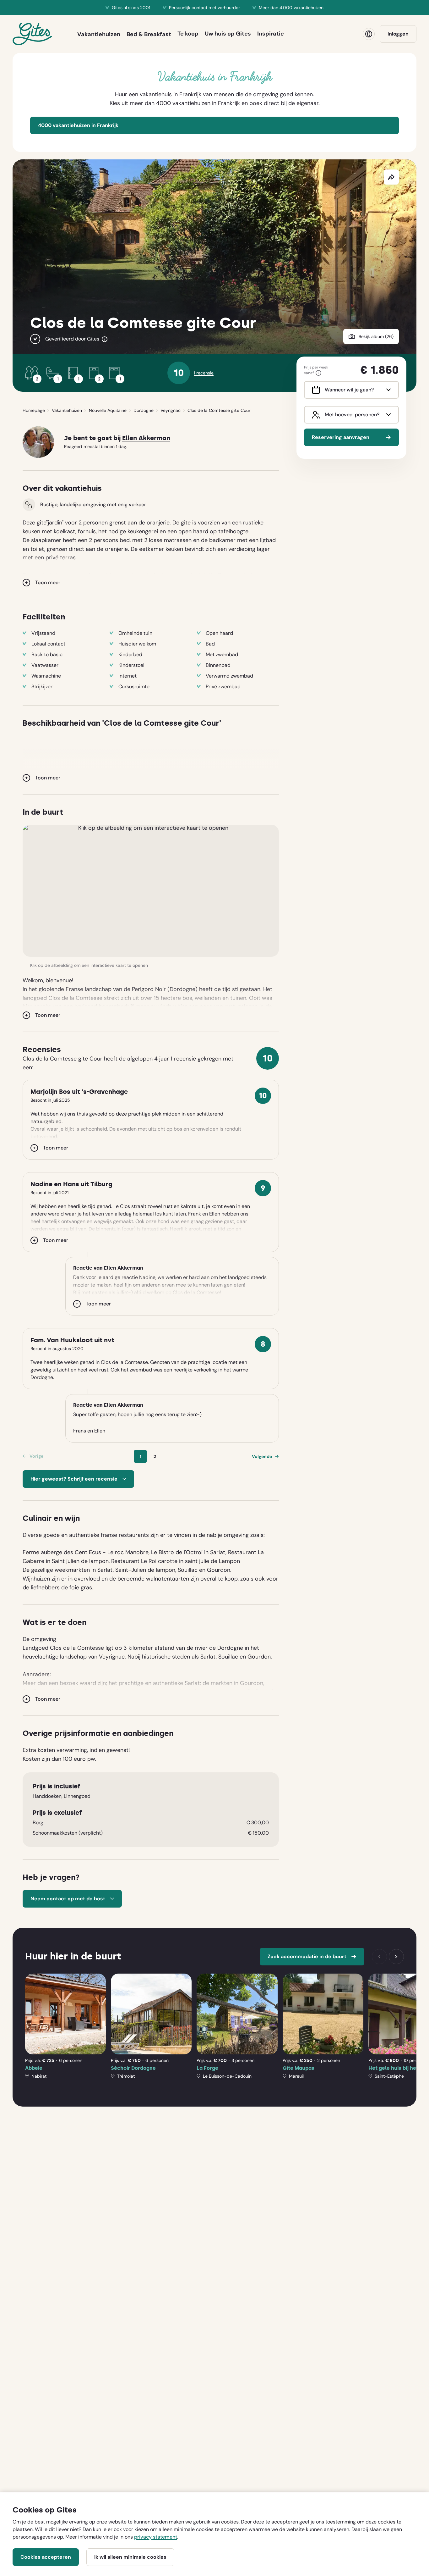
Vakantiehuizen (67, 410)
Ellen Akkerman (146, 438)
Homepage (34, 410)
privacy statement (156, 2537)
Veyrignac (171, 410)
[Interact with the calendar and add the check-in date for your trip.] (315, 390)
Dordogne (144, 410)
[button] (151, 891)
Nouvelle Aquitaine (108, 410)
